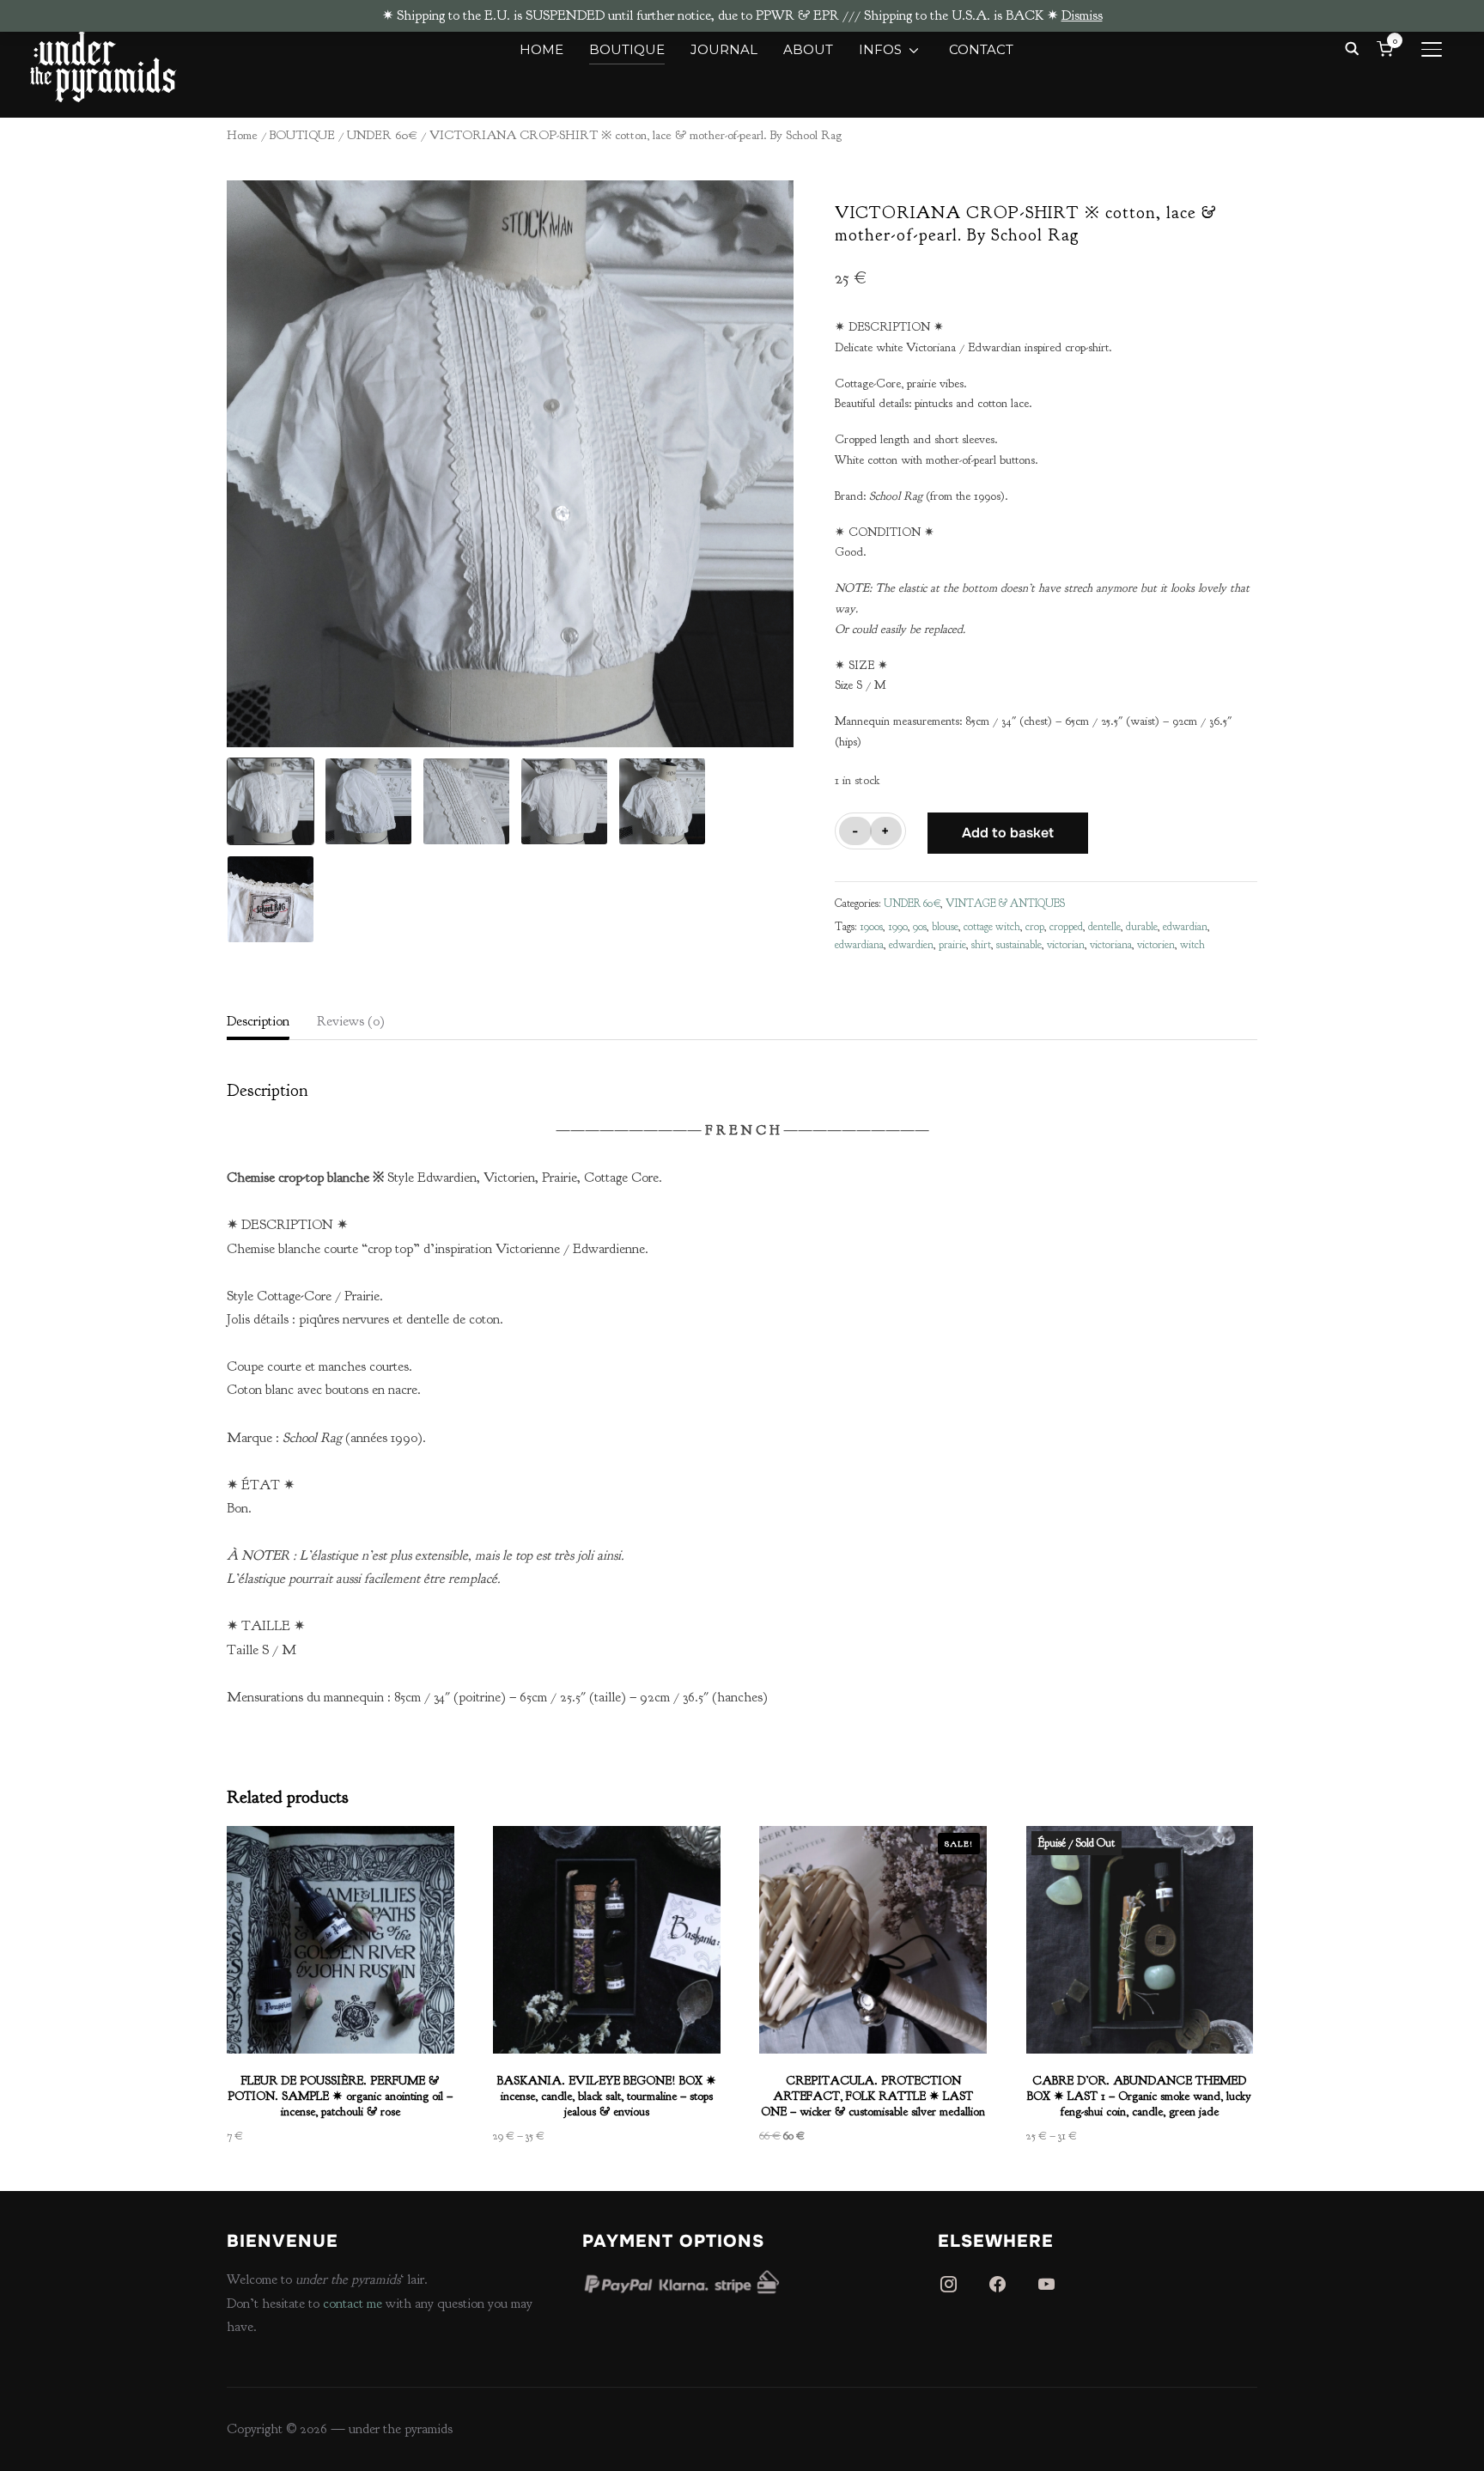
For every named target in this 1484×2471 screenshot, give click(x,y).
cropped (1066, 927)
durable (1142, 927)
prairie (952, 945)
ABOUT (808, 49)
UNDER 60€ (382, 135)
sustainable (1019, 945)
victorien (1156, 945)
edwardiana (859, 945)
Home (242, 135)
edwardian (1185, 927)
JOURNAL (724, 49)
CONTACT (981, 49)
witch (1192, 945)
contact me (353, 2304)
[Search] (1352, 47)
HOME (541, 49)
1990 (898, 927)
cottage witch (992, 927)
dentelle (1104, 927)
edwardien (911, 945)
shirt (981, 945)
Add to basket (1008, 833)
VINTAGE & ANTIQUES (1005, 904)
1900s (871, 927)
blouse (945, 927)
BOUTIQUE (627, 49)
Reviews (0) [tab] (351, 1021)
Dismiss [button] (1082, 15)
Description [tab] (258, 1021)
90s (920, 927)
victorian (1066, 945)
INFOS (880, 49)
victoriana (1111, 945)
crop (1035, 927)
